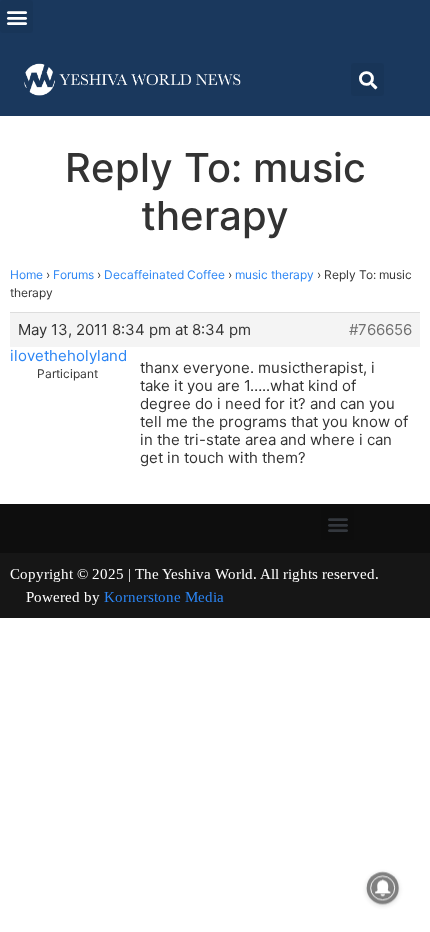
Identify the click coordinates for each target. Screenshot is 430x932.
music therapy (274, 274)
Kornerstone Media (164, 597)
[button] (16, 16)
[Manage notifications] (383, 888)
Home (26, 274)
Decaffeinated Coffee (164, 274)
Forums (73, 274)
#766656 (380, 330)
